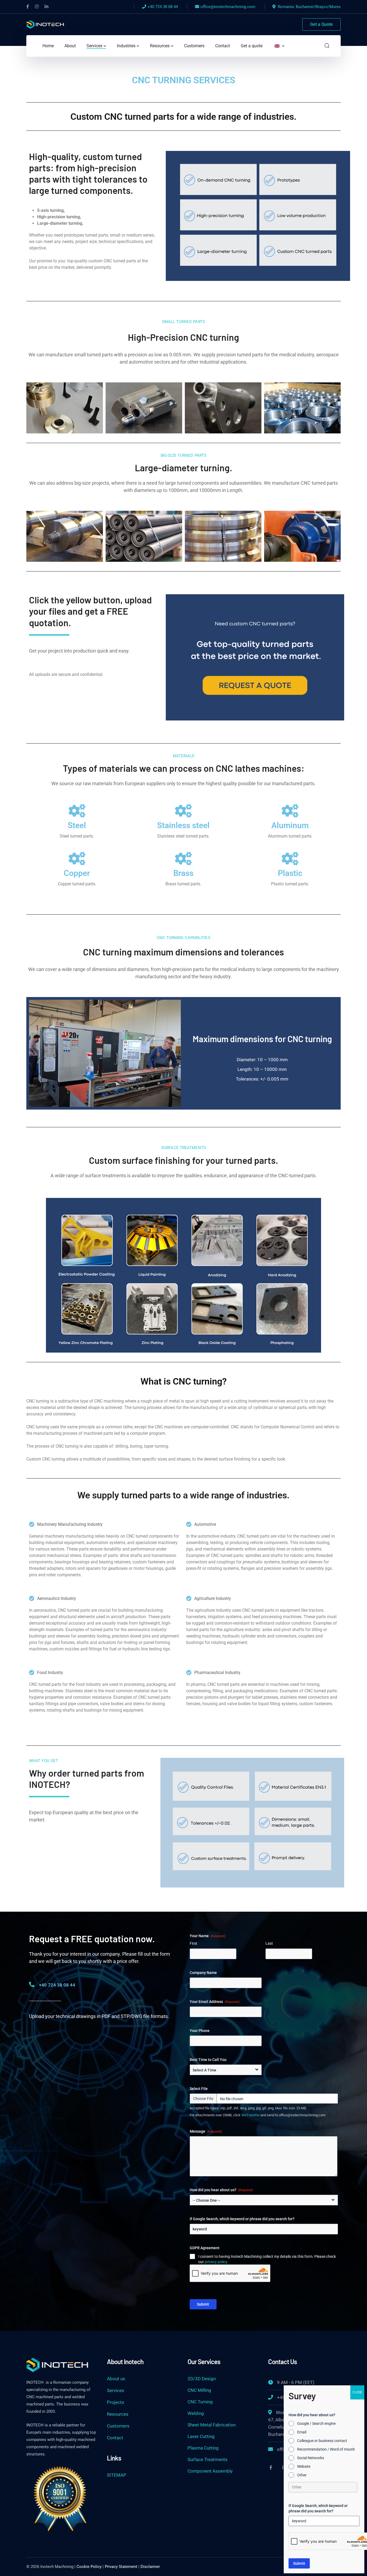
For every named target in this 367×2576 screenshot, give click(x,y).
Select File (199, 2089)
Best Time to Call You (208, 2060)
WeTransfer (250, 2115)
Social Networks (311, 2458)
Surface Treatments (208, 2459)
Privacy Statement (121, 2567)
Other (302, 2475)
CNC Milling (199, 2390)
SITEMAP (117, 2475)
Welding (196, 2413)
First (193, 1943)
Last (269, 1943)
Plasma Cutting (203, 2448)
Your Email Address (215, 2002)
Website (304, 2466)
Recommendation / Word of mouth (326, 2449)
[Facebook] (28, 7)
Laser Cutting (201, 2436)
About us (116, 2379)
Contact (115, 2438)
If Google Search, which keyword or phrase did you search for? (242, 2219)
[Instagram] (37, 7)
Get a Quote (321, 24)
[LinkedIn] (46, 7)
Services (116, 2390)
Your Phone (200, 2031)
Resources (118, 2414)
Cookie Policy (89, 2567)
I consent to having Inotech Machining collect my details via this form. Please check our (267, 2259)
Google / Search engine (316, 2423)
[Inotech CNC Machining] (45, 24)
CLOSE (357, 2392)
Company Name (203, 1973)
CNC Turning (200, 2402)
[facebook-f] (271, 2468)
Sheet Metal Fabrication (212, 2425)
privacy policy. (216, 2262)
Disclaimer (150, 2567)
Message (206, 2131)
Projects (116, 2402)
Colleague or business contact (322, 2441)
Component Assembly (210, 2471)
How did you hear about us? (221, 2190)
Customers (118, 2426)
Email (302, 2432)
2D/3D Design (202, 2379)
